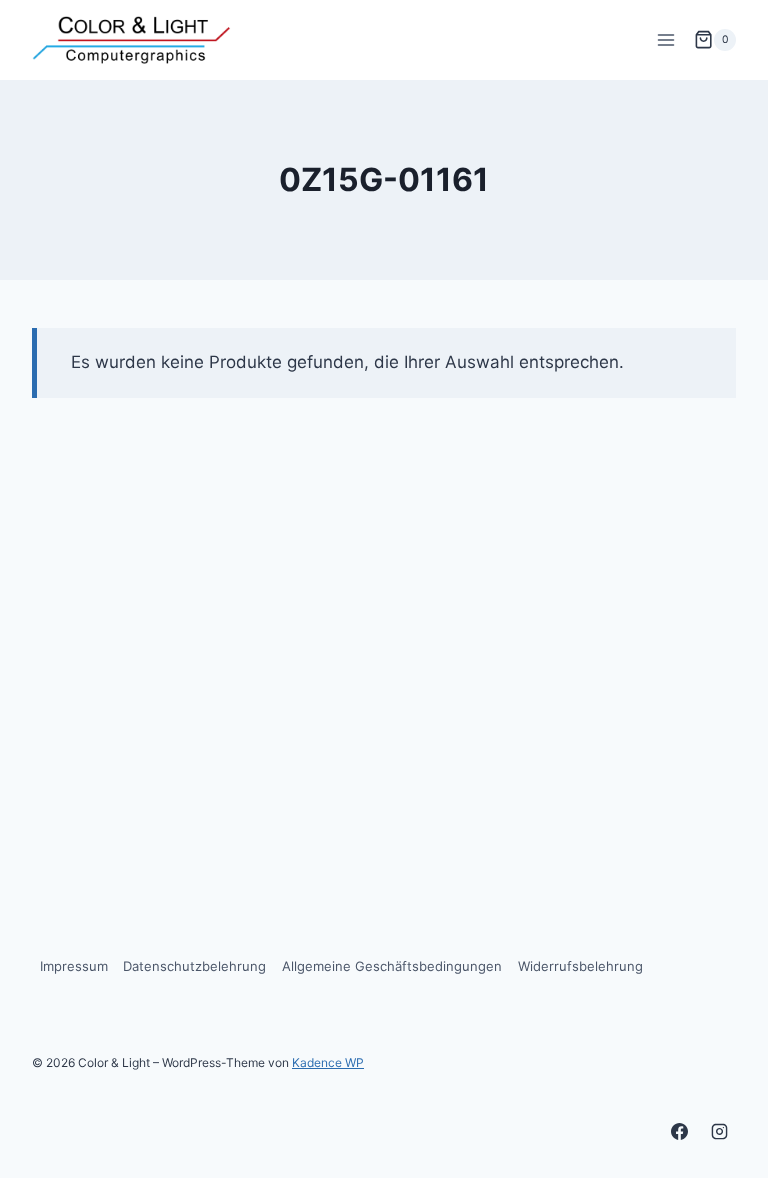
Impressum (74, 966)
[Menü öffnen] (665, 39)
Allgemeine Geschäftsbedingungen (392, 966)
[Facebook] (680, 1131)
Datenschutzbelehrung (194, 966)
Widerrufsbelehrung (580, 966)
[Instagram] (719, 1131)
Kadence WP (328, 1062)
